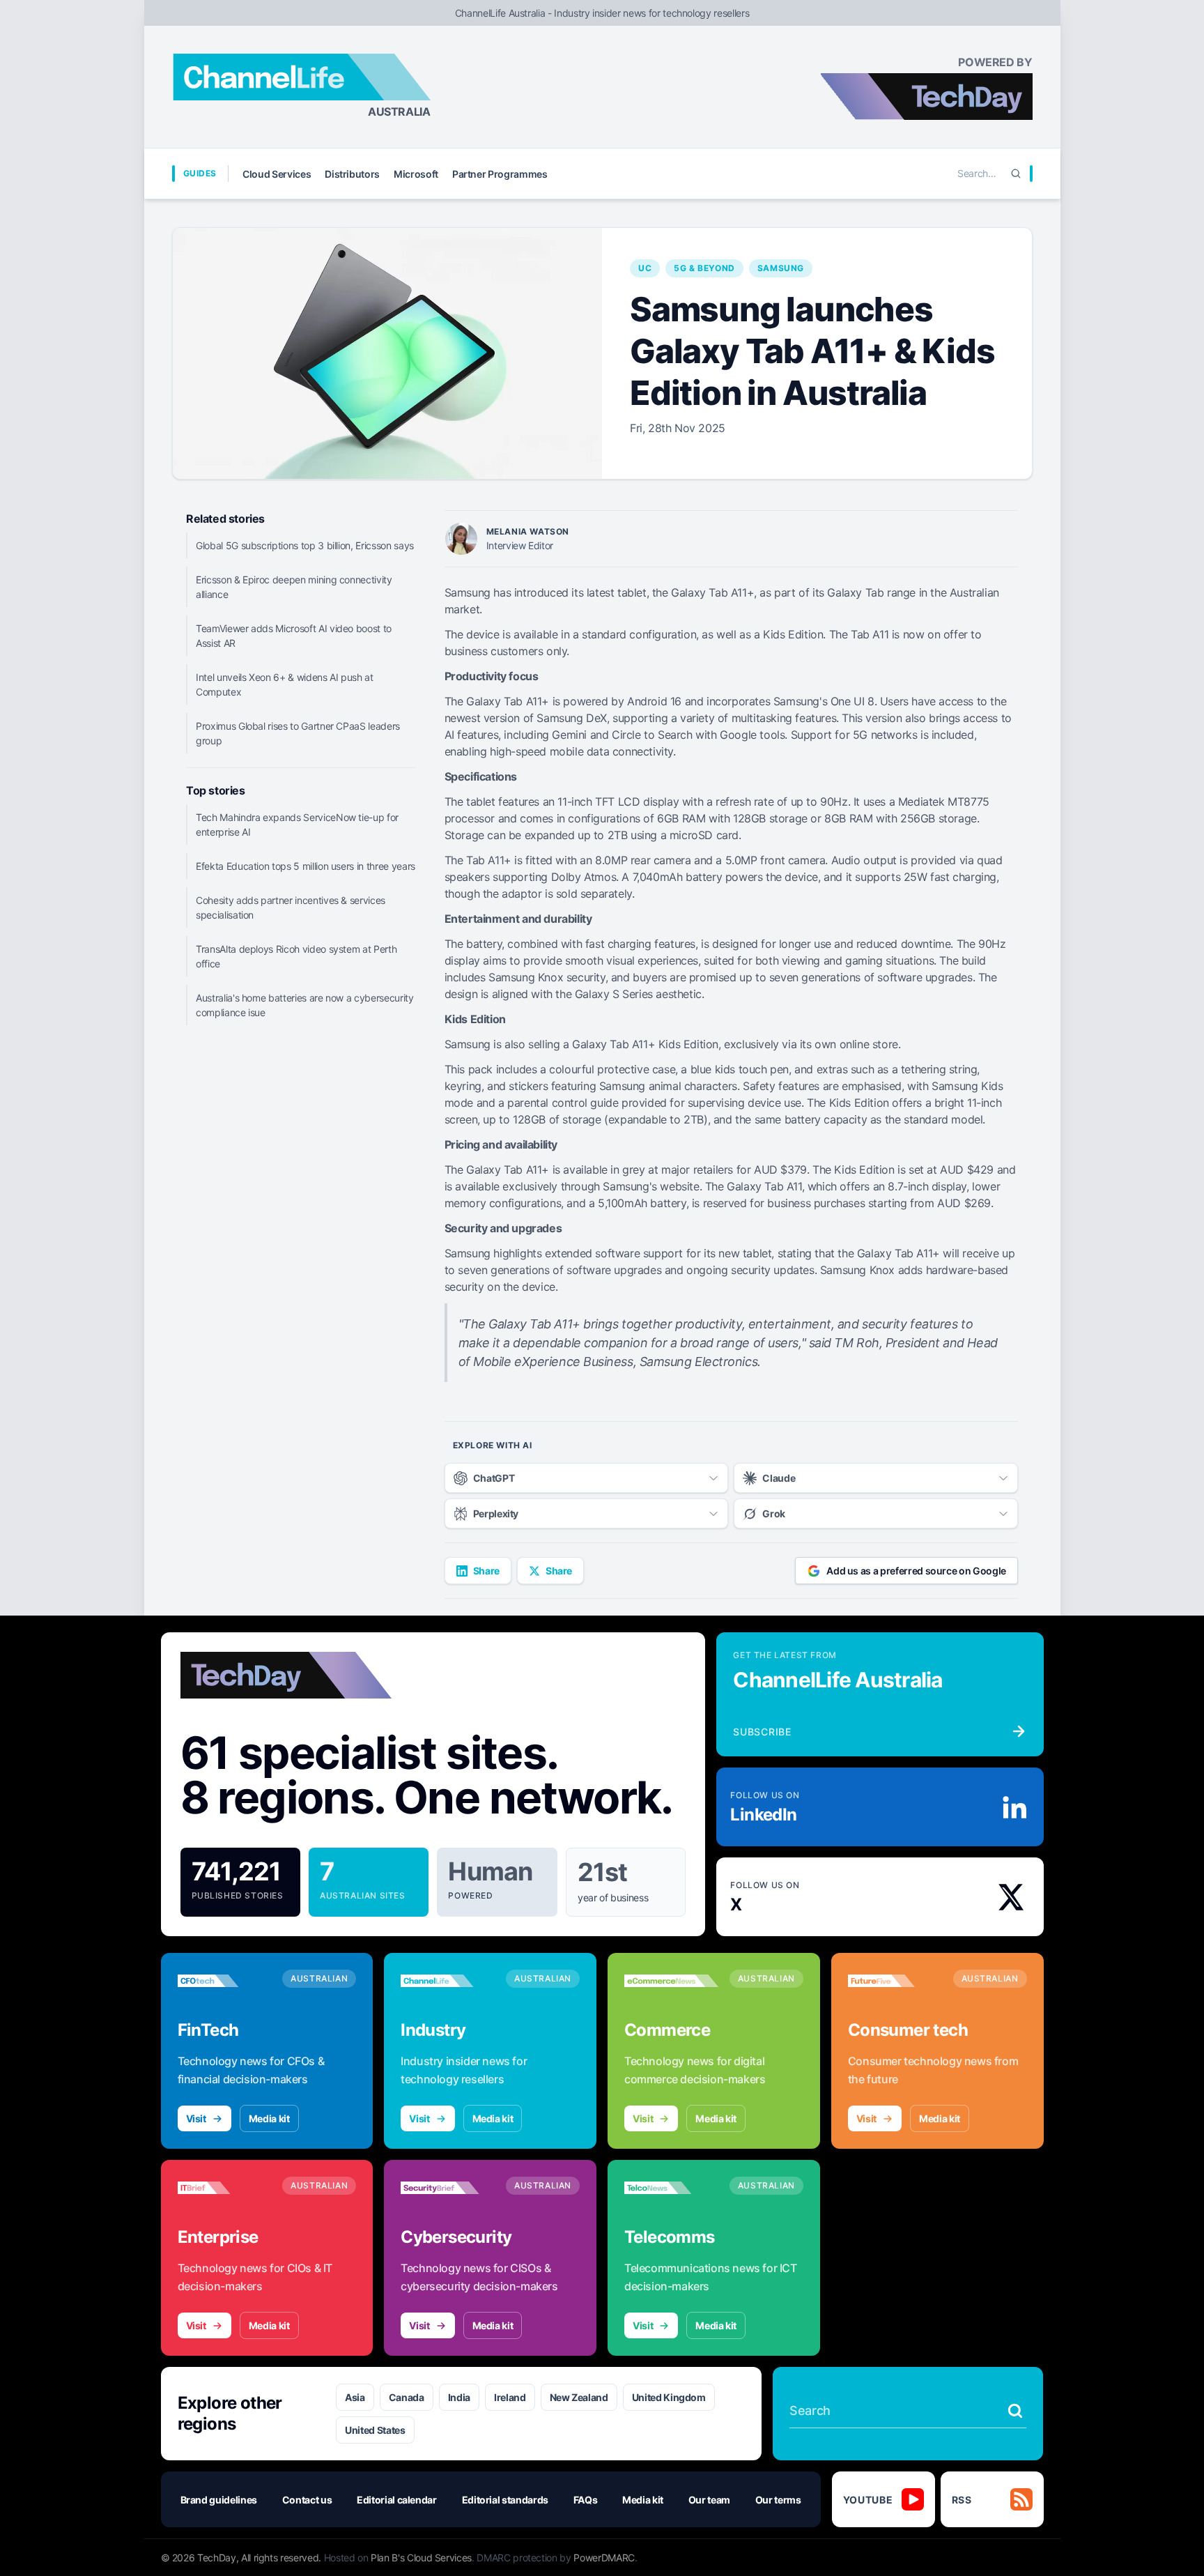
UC (645, 268)
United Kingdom (669, 2397)
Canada (407, 2397)
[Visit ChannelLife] (448, 1981)
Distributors (352, 174)
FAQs (586, 2500)
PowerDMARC (604, 2558)
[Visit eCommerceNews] (671, 1981)
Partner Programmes (500, 174)
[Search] (1016, 174)
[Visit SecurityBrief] (448, 2188)
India (459, 2397)
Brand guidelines (219, 2500)
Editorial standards (505, 2500)
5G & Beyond (704, 268)
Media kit (269, 2118)
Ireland (510, 2397)
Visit (196, 2118)
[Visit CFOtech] (225, 1981)
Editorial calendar (397, 2500)
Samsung (781, 268)
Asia (355, 2397)
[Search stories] (1015, 2411)
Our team (709, 2500)
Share (486, 1571)
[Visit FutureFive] (895, 1981)
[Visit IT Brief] (225, 2188)
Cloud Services (277, 174)
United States (375, 2430)
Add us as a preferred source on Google (916, 1571)
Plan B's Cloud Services (421, 2558)
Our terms (778, 2500)
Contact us (307, 2500)
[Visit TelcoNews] (671, 2188)
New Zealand (579, 2397)
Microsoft (416, 174)
